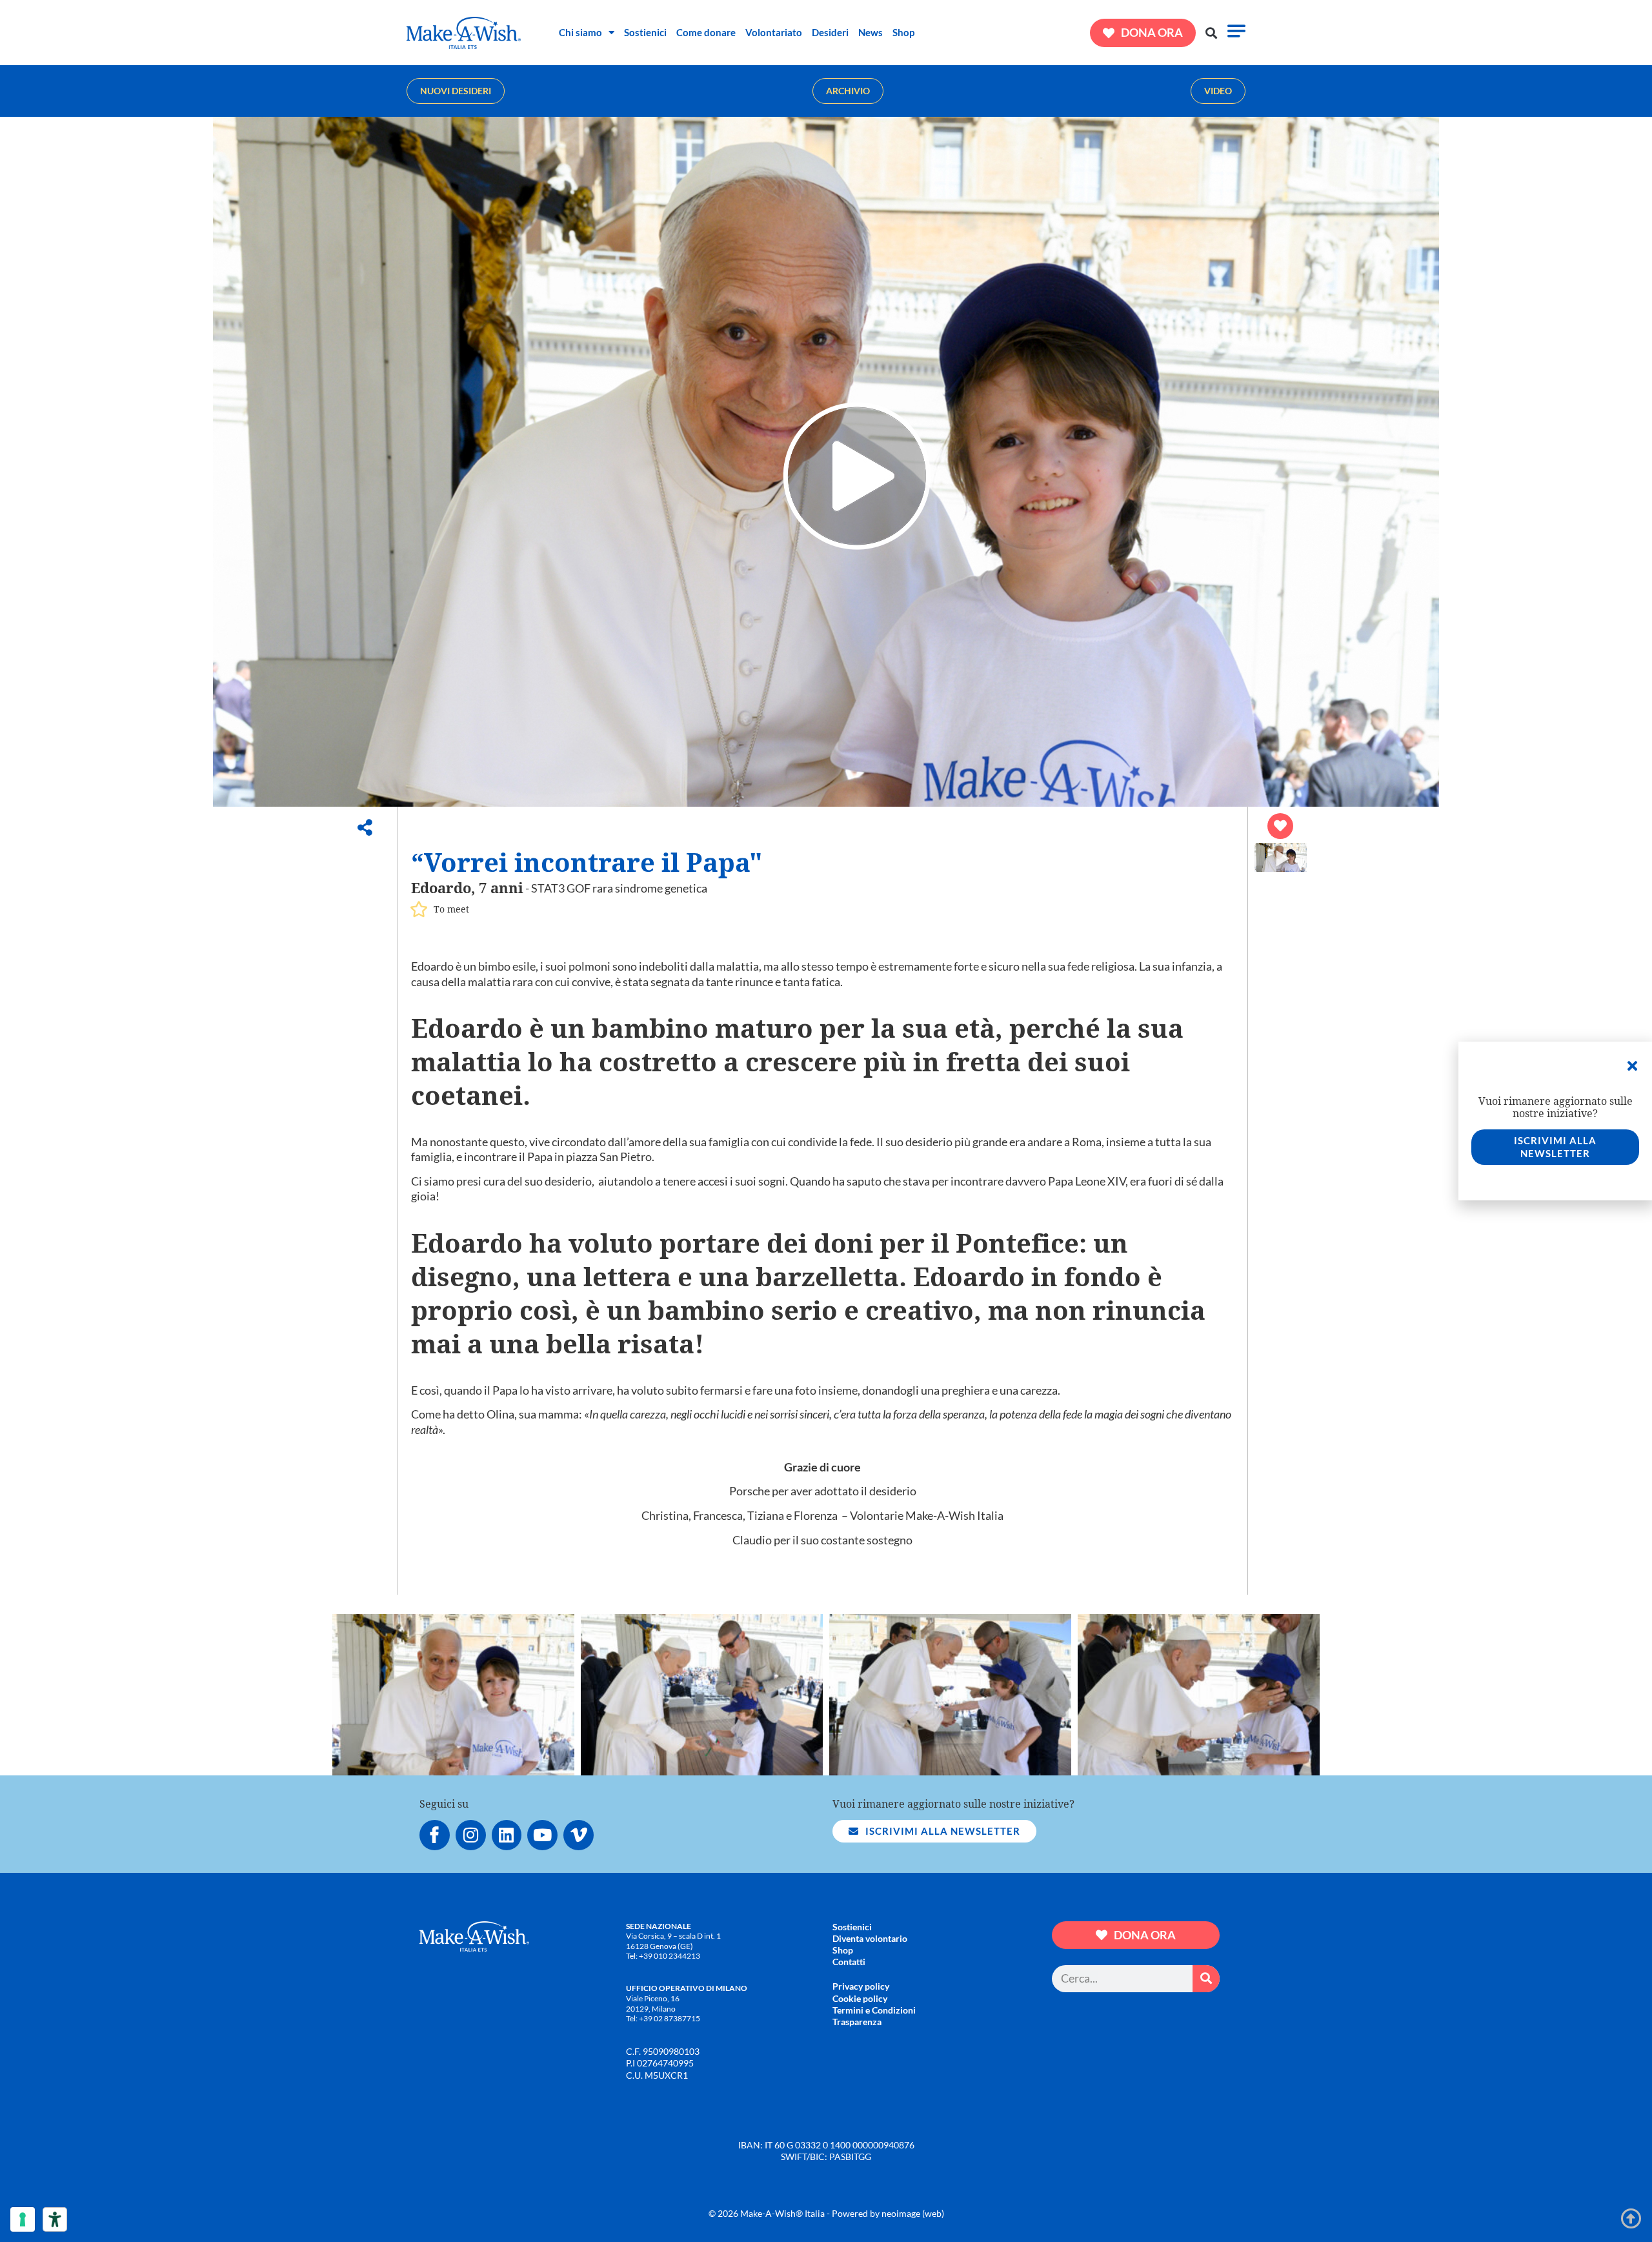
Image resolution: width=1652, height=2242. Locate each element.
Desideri (830, 32)
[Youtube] (542, 1835)
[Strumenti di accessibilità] (55, 2219)
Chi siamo (580, 32)
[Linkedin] (507, 1835)
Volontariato (774, 32)
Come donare (706, 32)
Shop (903, 32)
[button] (1212, 33)
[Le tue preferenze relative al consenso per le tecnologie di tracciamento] (23, 2219)
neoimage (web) (913, 2213)
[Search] (1206, 1979)
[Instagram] (471, 1835)
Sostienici (645, 32)
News (871, 32)
